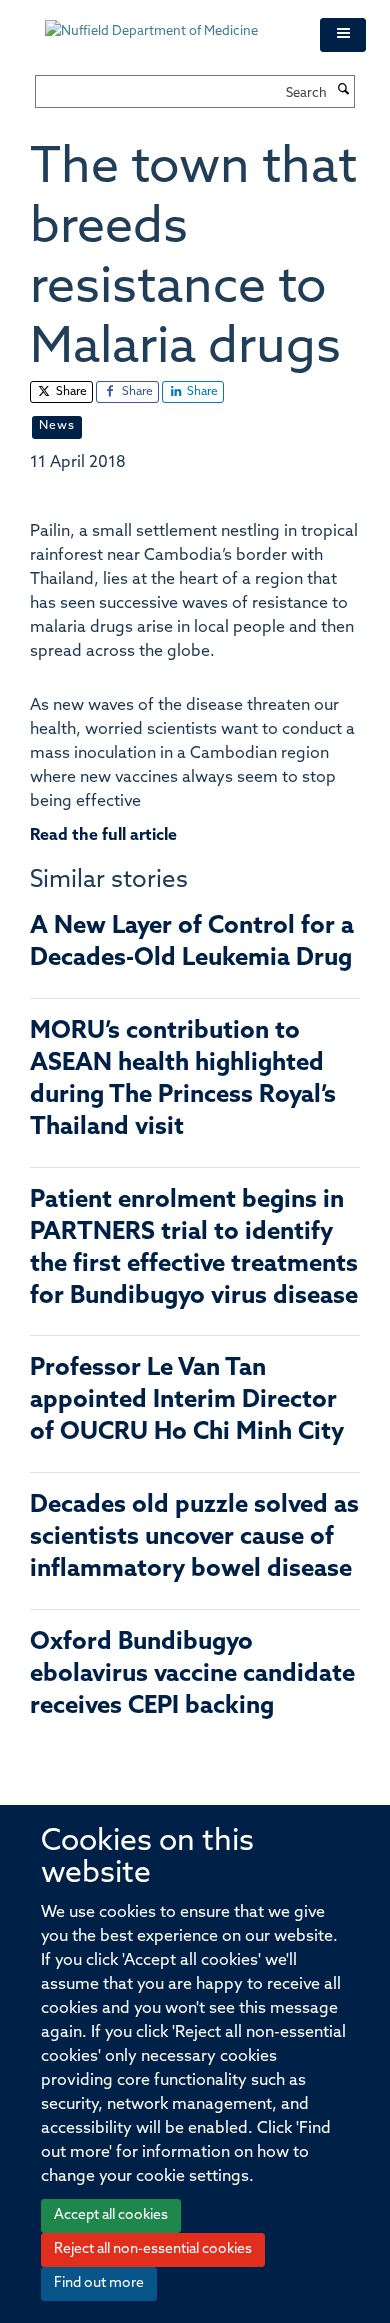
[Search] (343, 91)
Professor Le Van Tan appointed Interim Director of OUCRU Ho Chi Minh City (187, 1401)
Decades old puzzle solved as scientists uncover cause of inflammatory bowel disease (194, 1538)
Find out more (99, 2283)
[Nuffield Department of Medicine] (167, 22)
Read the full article (103, 836)
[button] (343, 35)
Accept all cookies (111, 2215)
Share (70, 392)
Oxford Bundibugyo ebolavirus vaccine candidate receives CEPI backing (192, 1675)
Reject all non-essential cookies (153, 2249)
